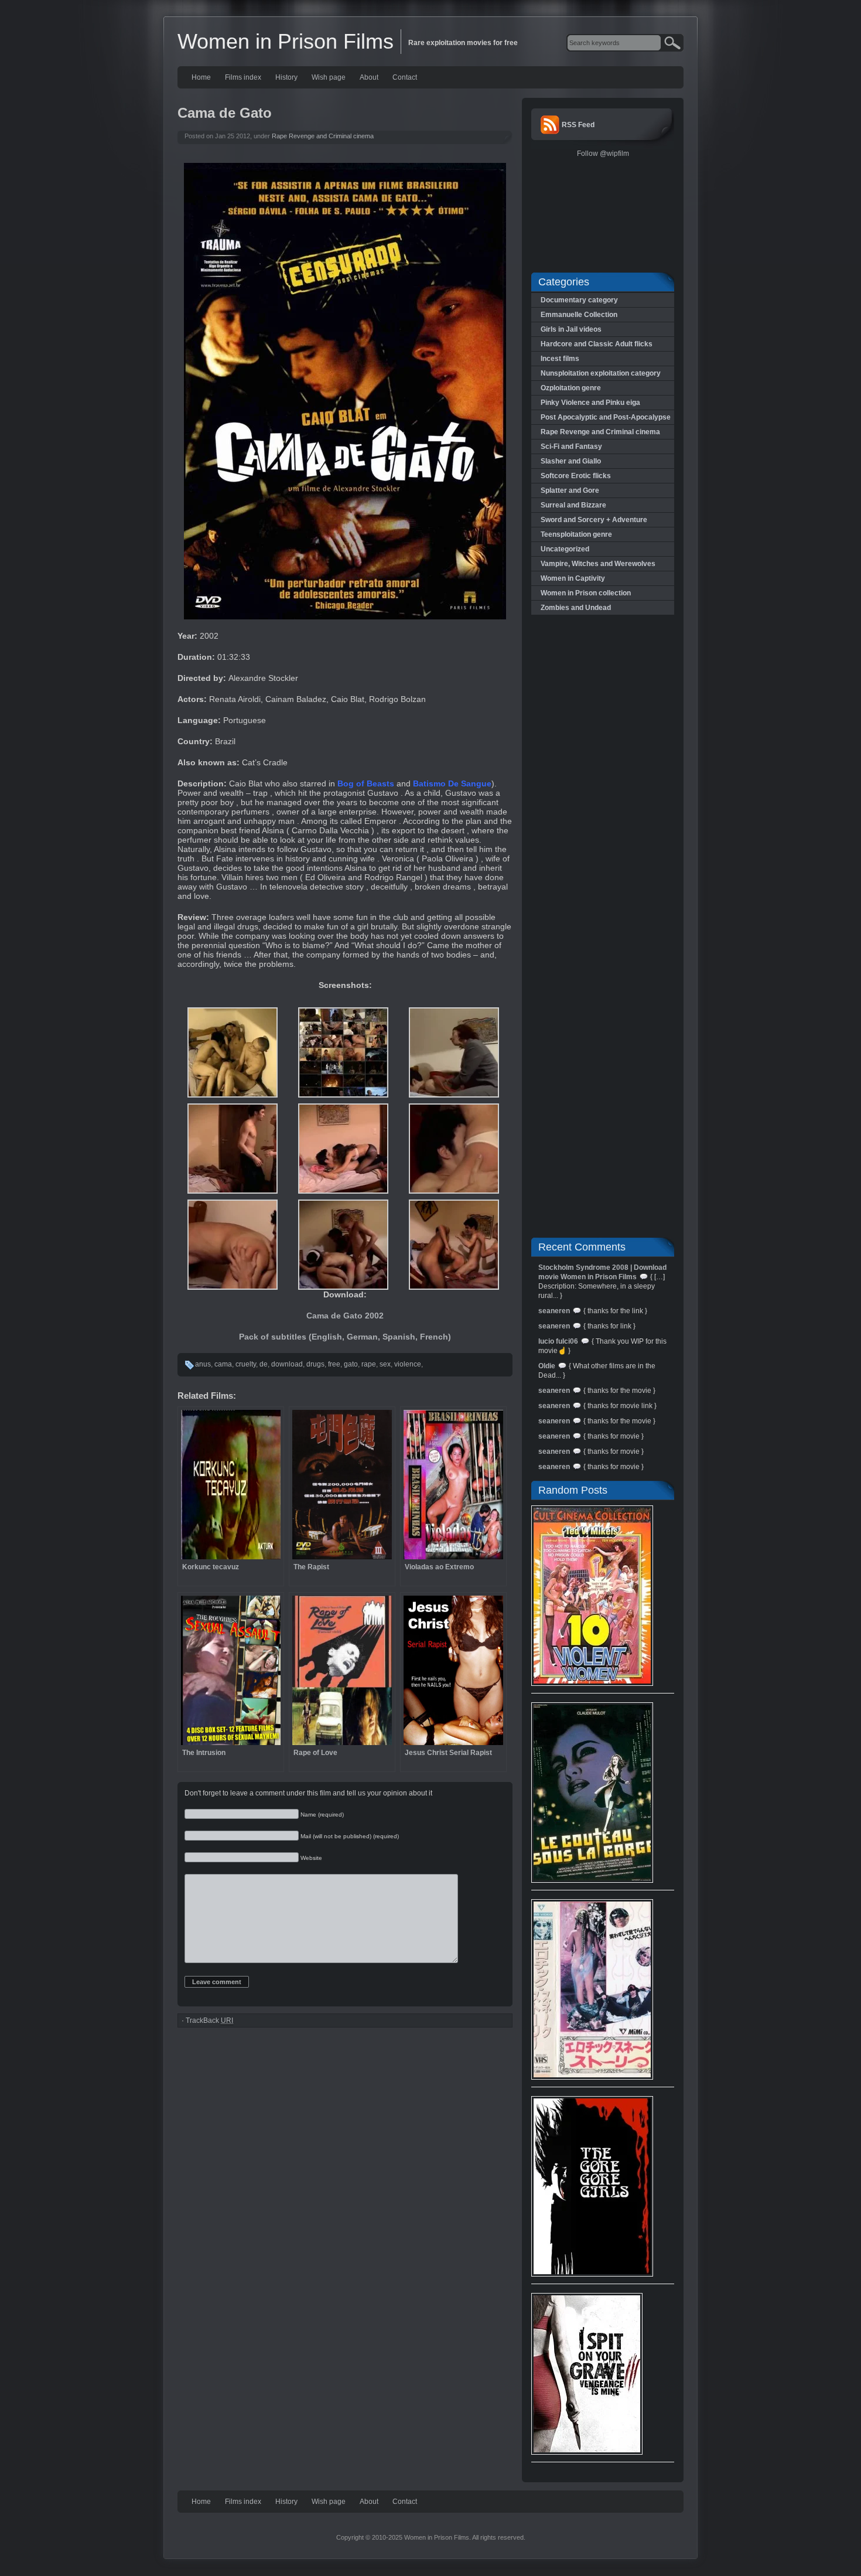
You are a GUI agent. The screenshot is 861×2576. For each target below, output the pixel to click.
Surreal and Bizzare (573, 505)
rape (369, 1364)
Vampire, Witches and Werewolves (598, 564)
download (287, 1364)
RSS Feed (578, 125)
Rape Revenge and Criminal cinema (323, 136)
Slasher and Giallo (571, 461)
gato (351, 1364)
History (286, 77)
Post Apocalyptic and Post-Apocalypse (606, 417)
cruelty (246, 1364)
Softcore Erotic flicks (576, 476)
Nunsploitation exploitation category (601, 373)
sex (385, 1364)
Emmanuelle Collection (579, 315)
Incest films (560, 359)
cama (223, 1364)
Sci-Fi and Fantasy (571, 447)
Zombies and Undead (576, 608)
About (369, 77)
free (334, 1364)
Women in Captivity (573, 578)
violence (408, 1364)
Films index (243, 77)
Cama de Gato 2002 (345, 1316)
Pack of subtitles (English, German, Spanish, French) (345, 1337)
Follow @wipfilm (603, 154)
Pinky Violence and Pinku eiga (590, 403)
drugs (315, 1364)
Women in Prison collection (586, 593)
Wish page (329, 77)
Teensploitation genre (576, 534)
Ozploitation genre (571, 388)
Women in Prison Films (286, 41)
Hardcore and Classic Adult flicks (597, 344)
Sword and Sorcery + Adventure (594, 520)
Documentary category (579, 300)
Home (201, 77)
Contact (405, 77)
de (264, 1364)
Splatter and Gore (570, 490)
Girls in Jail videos (571, 329)
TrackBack (209, 2020)
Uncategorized (565, 549)
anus (203, 1364)
